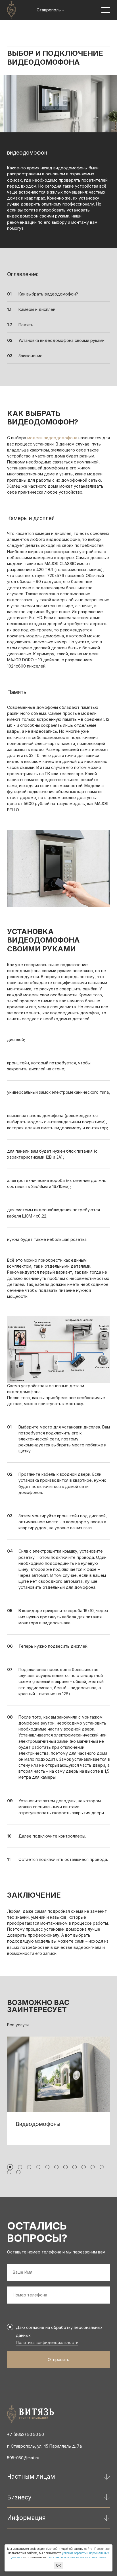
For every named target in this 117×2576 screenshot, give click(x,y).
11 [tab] (102, 2167)
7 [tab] (65, 2167)
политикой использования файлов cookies (77, 2557)
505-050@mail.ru (23, 2458)
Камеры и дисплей (37, 309)
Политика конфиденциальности (47, 2342)
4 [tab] (38, 2167)
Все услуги (18, 2025)
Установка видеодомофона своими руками (61, 340)
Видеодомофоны (38, 2124)
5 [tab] (47, 2167)
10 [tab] (93, 2167)
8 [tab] (75, 2167)
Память (26, 325)
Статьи (43, 31)
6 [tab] (56, 2167)
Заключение (31, 356)
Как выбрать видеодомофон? (48, 294)
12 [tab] (9, 2172)
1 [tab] (10, 2167)
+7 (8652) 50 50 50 (26, 2434)
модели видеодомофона (52, 438)
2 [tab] (20, 2167)
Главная (15, 31)
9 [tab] (84, 2167)
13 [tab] (18, 2172)
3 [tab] (29, 2167)
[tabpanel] (58, 2091)
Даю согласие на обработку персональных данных (59, 2331)
